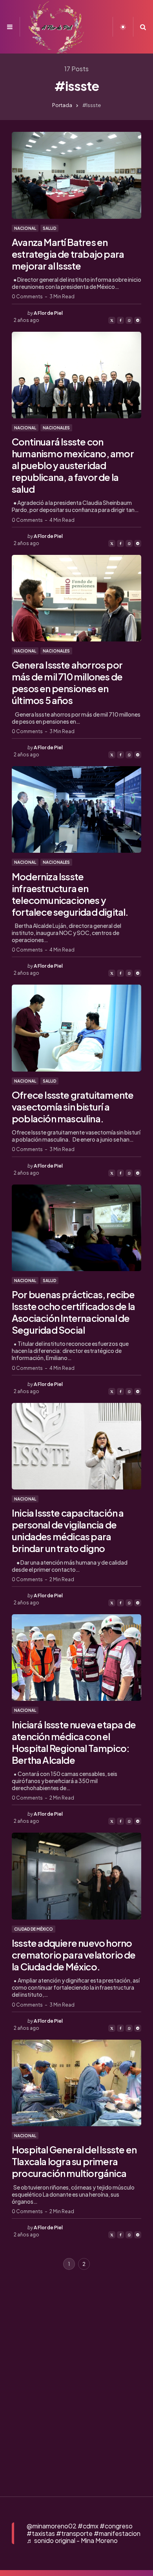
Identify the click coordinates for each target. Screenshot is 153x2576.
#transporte (74, 2533)
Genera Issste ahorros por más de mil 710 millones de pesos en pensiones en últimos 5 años (67, 682)
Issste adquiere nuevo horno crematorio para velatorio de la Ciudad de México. (74, 1955)
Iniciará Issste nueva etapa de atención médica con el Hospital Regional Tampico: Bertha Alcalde (74, 1742)
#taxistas (41, 2533)
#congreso (116, 2526)
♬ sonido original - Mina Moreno (72, 2540)
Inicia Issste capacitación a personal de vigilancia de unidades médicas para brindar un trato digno (68, 1530)
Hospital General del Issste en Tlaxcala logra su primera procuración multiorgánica (74, 2161)
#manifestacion (117, 2533)
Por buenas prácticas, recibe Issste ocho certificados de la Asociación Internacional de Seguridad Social (73, 1312)
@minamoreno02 (52, 2526)
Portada (62, 105)
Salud (49, 228)
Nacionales (56, 428)
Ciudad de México (34, 1929)
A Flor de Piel (48, 313)
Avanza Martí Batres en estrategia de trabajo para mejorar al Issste (68, 254)
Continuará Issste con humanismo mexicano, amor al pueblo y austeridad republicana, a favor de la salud (73, 465)
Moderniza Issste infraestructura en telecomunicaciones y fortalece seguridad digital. (70, 894)
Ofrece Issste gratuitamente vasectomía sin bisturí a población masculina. (73, 1107)
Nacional (25, 228)
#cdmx (88, 2526)
